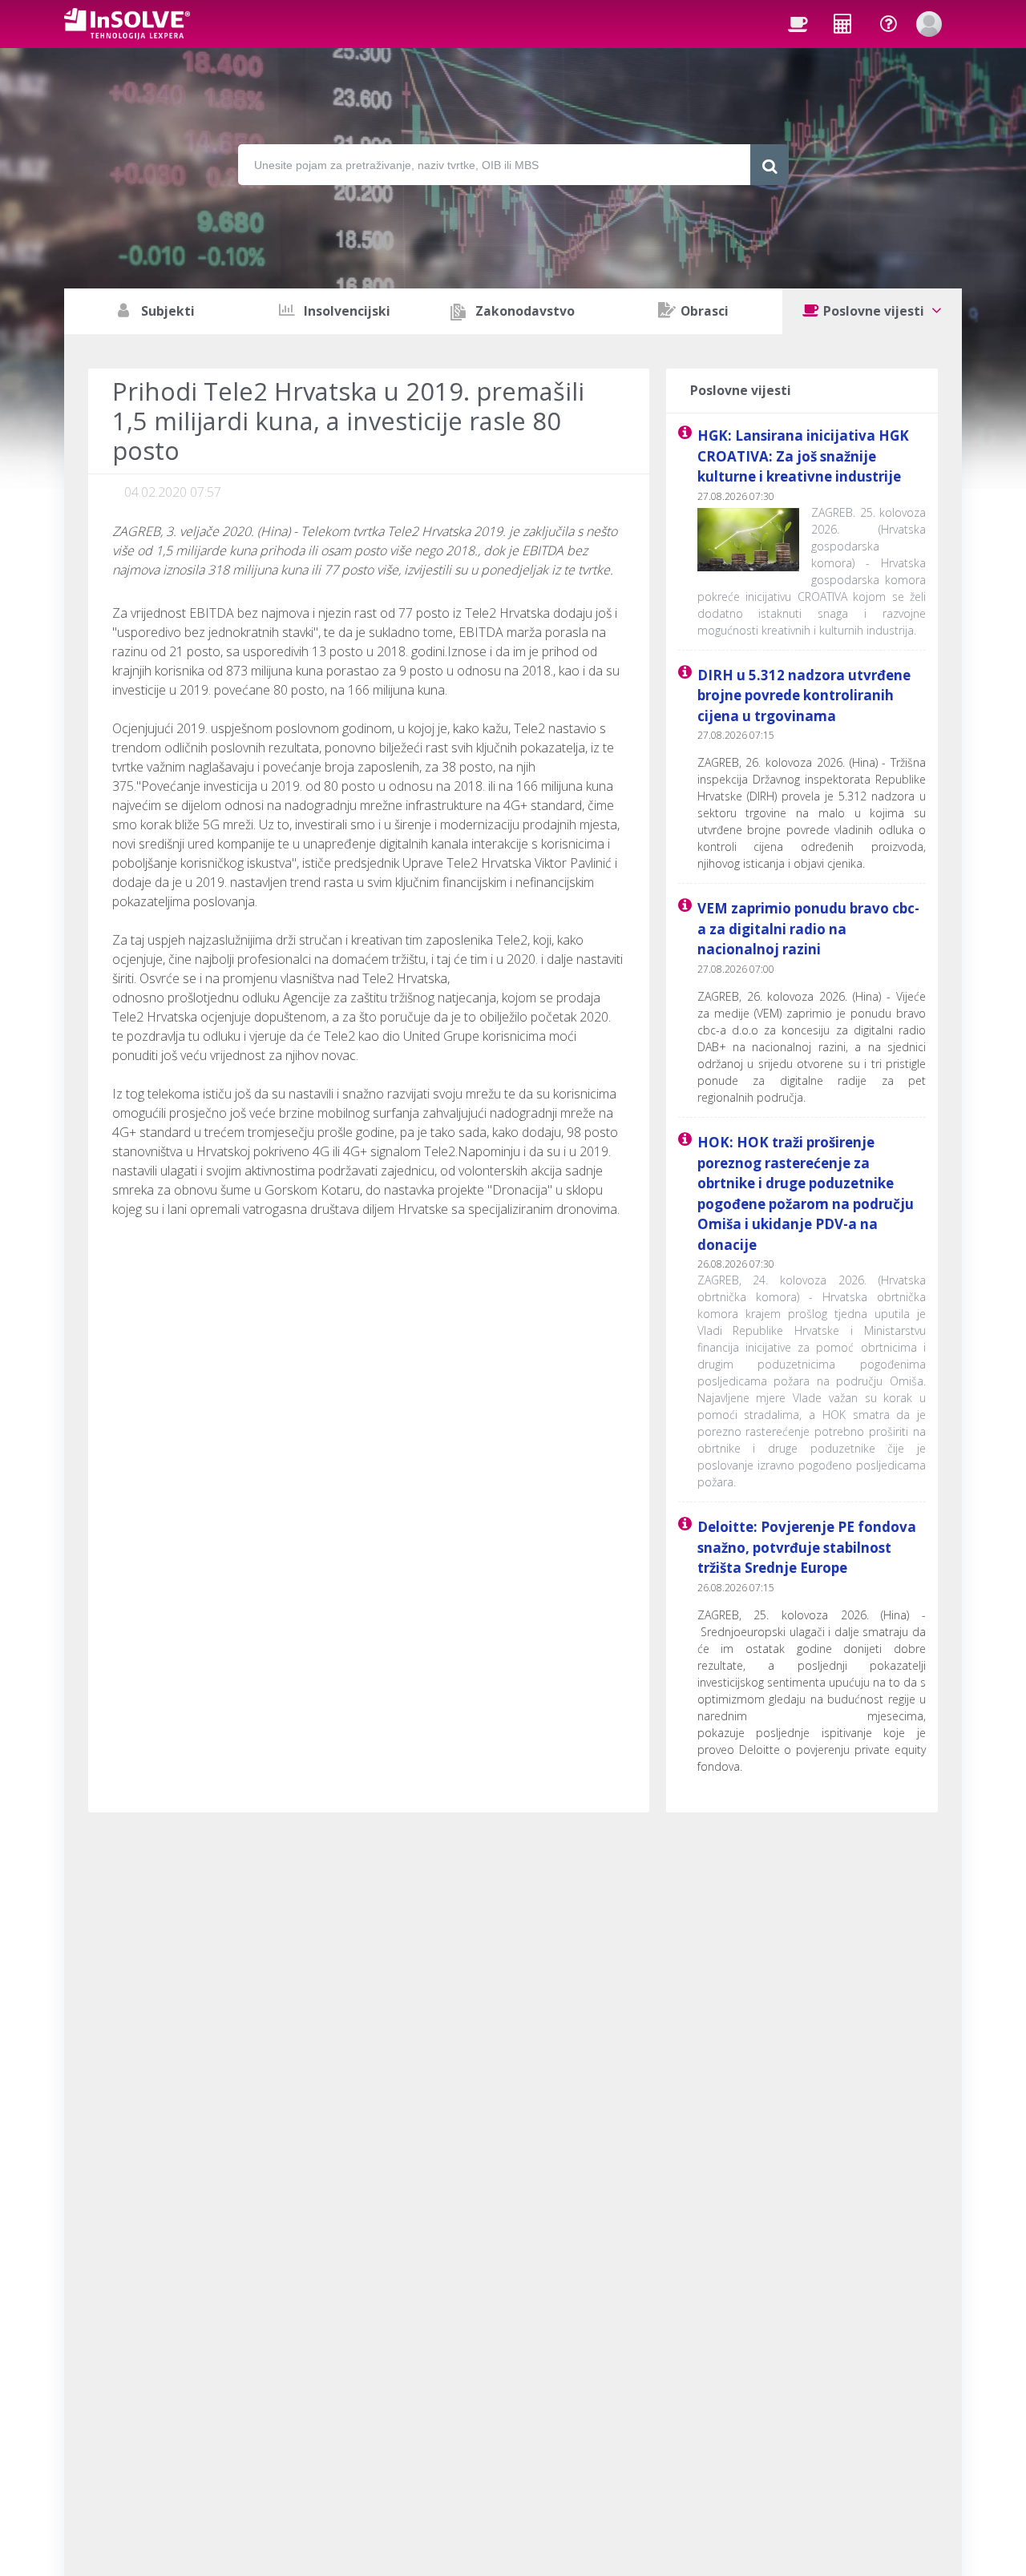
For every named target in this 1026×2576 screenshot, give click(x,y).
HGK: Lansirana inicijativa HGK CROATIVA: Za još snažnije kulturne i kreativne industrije (803, 456)
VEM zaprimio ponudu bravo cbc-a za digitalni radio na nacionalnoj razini (808, 929)
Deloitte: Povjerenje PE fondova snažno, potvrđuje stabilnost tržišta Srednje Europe (807, 1547)
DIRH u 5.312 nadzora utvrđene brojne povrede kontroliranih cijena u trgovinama (804, 695)
